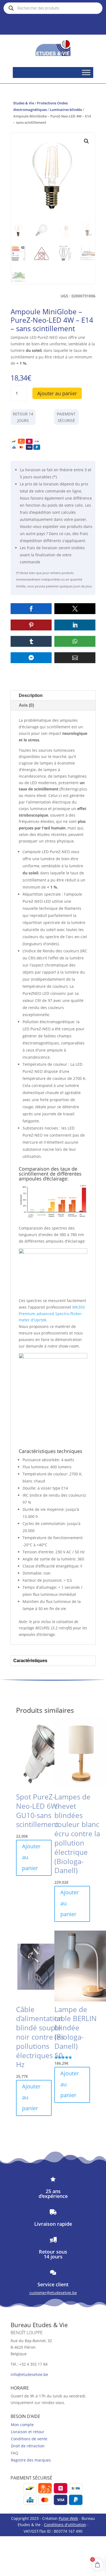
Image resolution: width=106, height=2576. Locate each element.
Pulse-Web (68, 2518)
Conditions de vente (29, 2439)
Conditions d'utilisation (65, 2525)
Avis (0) (26, 705)
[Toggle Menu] (86, 72)
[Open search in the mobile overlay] (53, 8)
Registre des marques (31, 2460)
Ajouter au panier (57, 393)
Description (31, 695)
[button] (86, 141)
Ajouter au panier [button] (31, 1857)
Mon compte (22, 2425)
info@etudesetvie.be (29, 2374)
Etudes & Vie (24, 103)
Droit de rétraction (28, 2446)
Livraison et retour (28, 2432)
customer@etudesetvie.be (53, 2293)
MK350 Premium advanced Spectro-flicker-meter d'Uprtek (52, 1314)
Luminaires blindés (66, 110)
